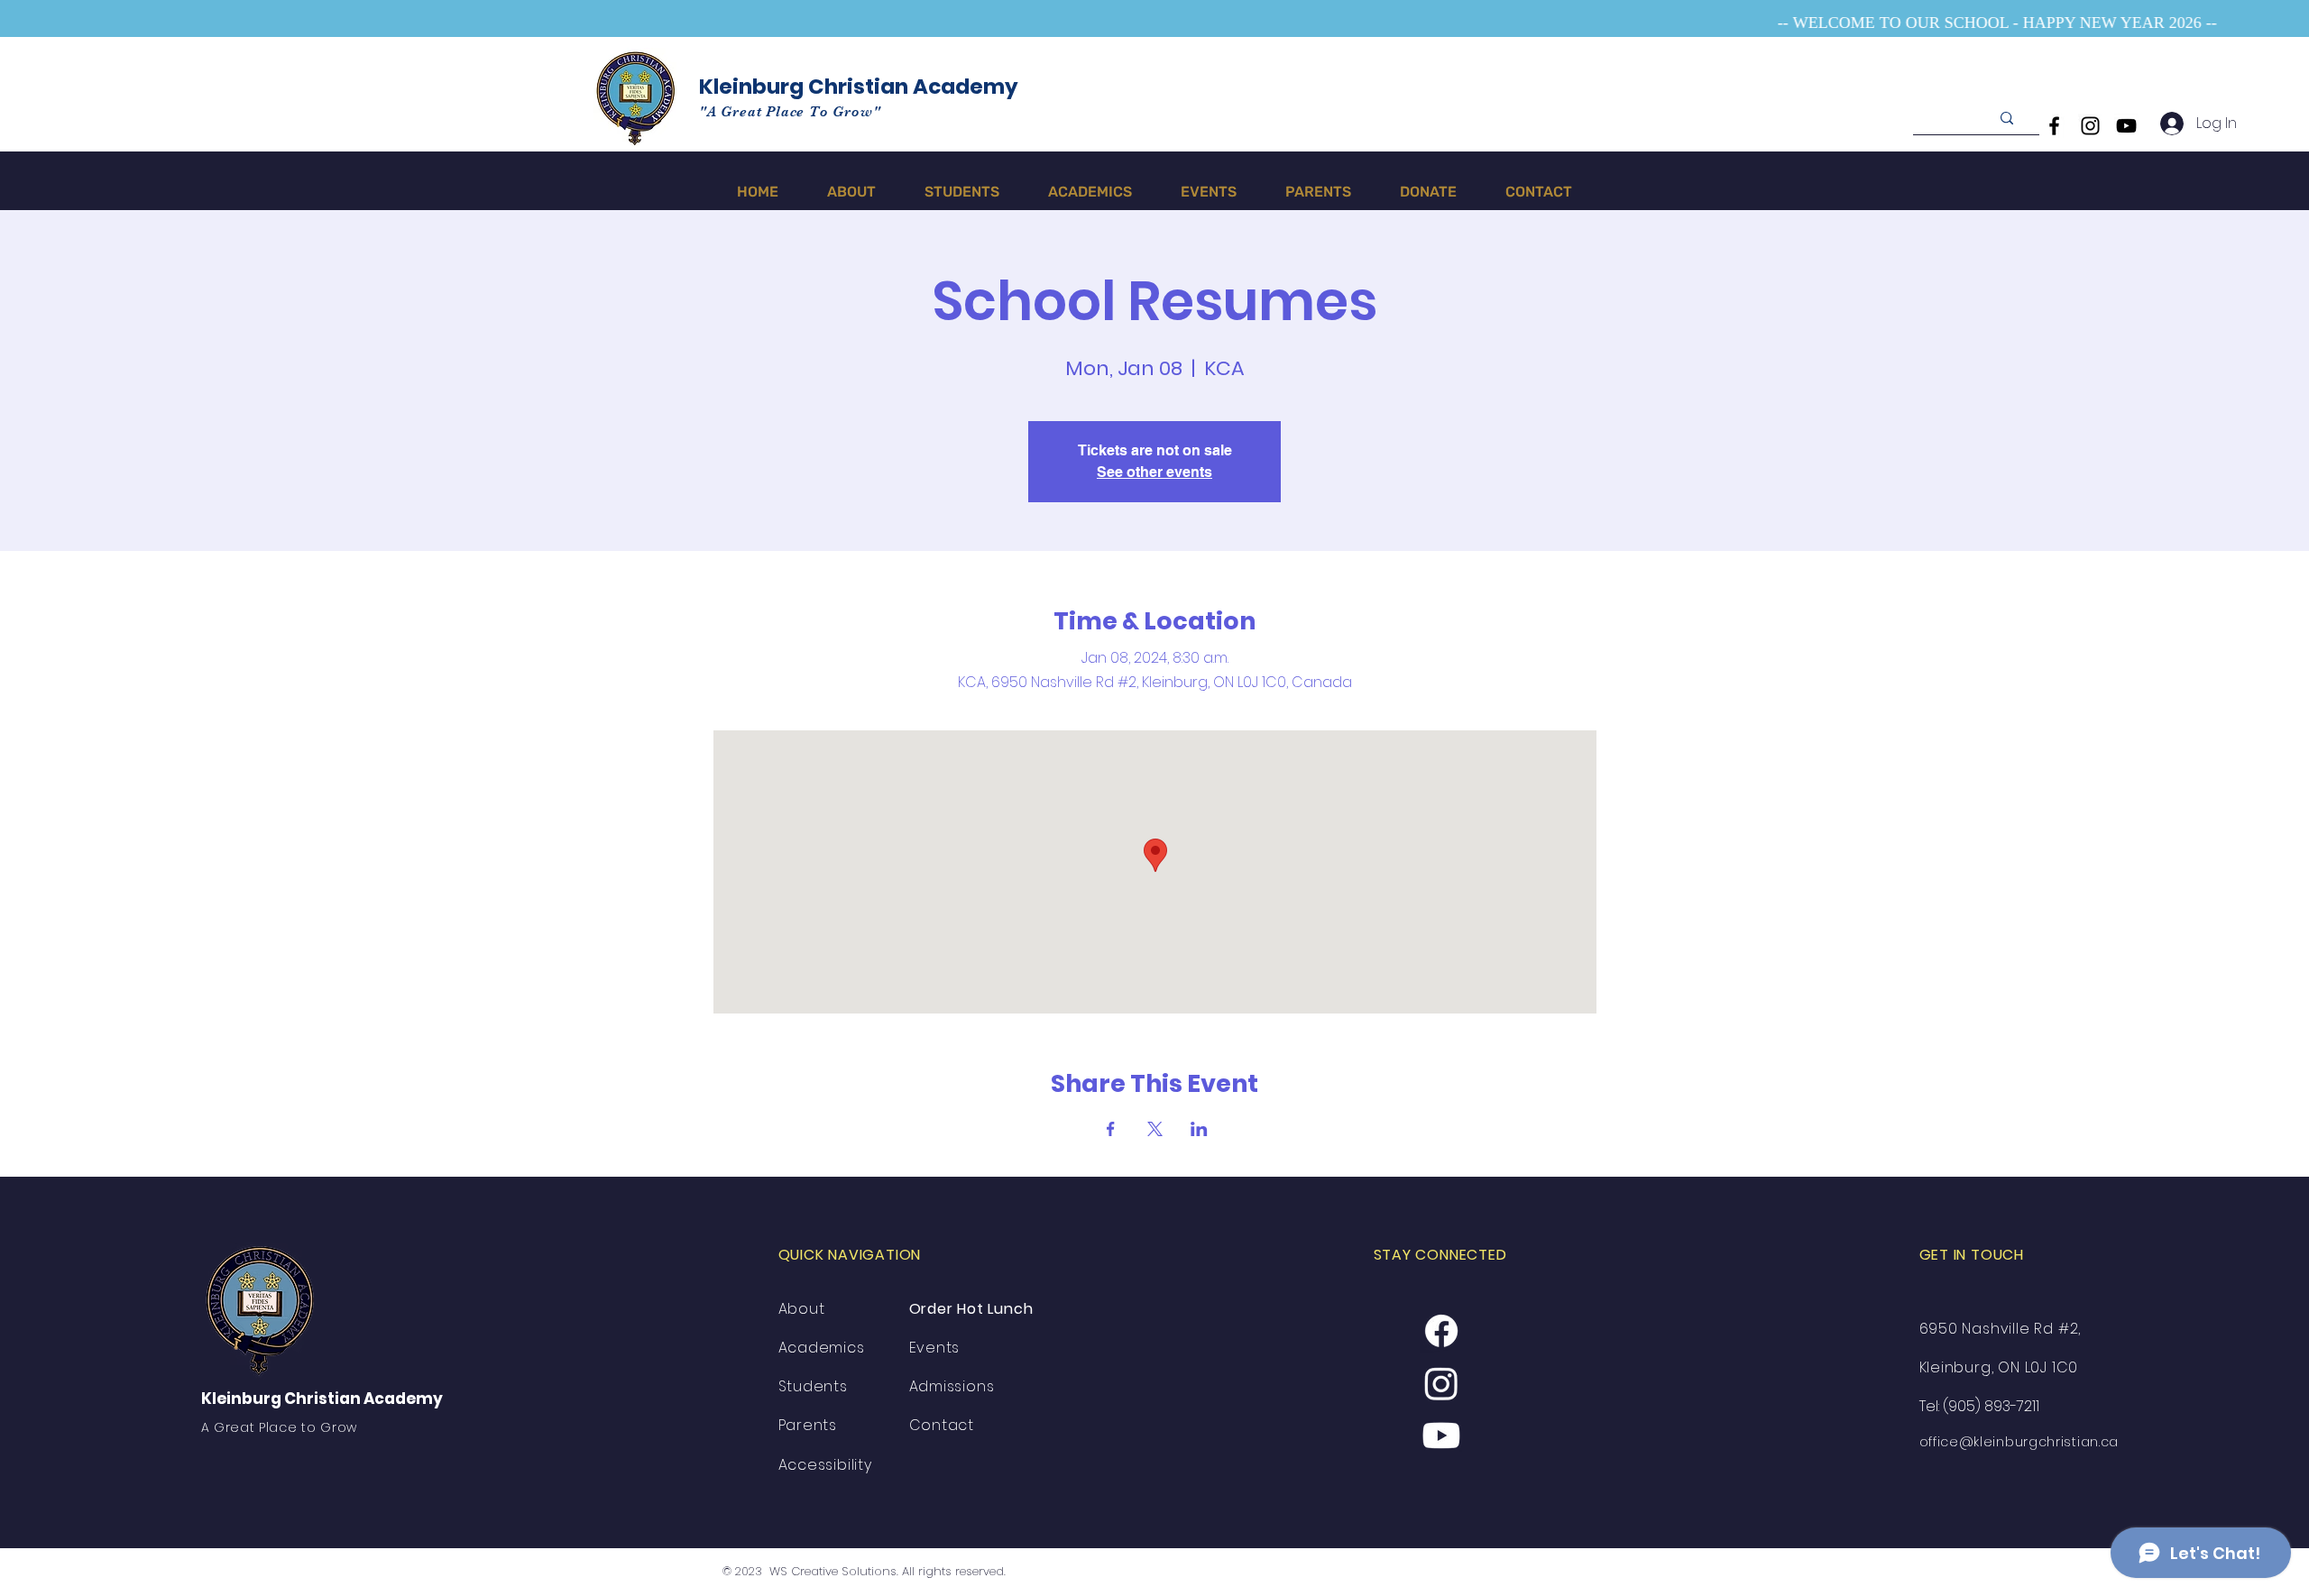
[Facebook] (2054, 126)
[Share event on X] (1155, 1129)
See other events (1154, 472)
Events (935, 1348)
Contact (942, 1425)
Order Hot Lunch (974, 1309)
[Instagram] (2090, 126)
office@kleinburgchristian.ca (2019, 1442)
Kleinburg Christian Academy (859, 87)
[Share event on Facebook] (1111, 1129)
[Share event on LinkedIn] (1199, 1129)
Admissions (952, 1386)
